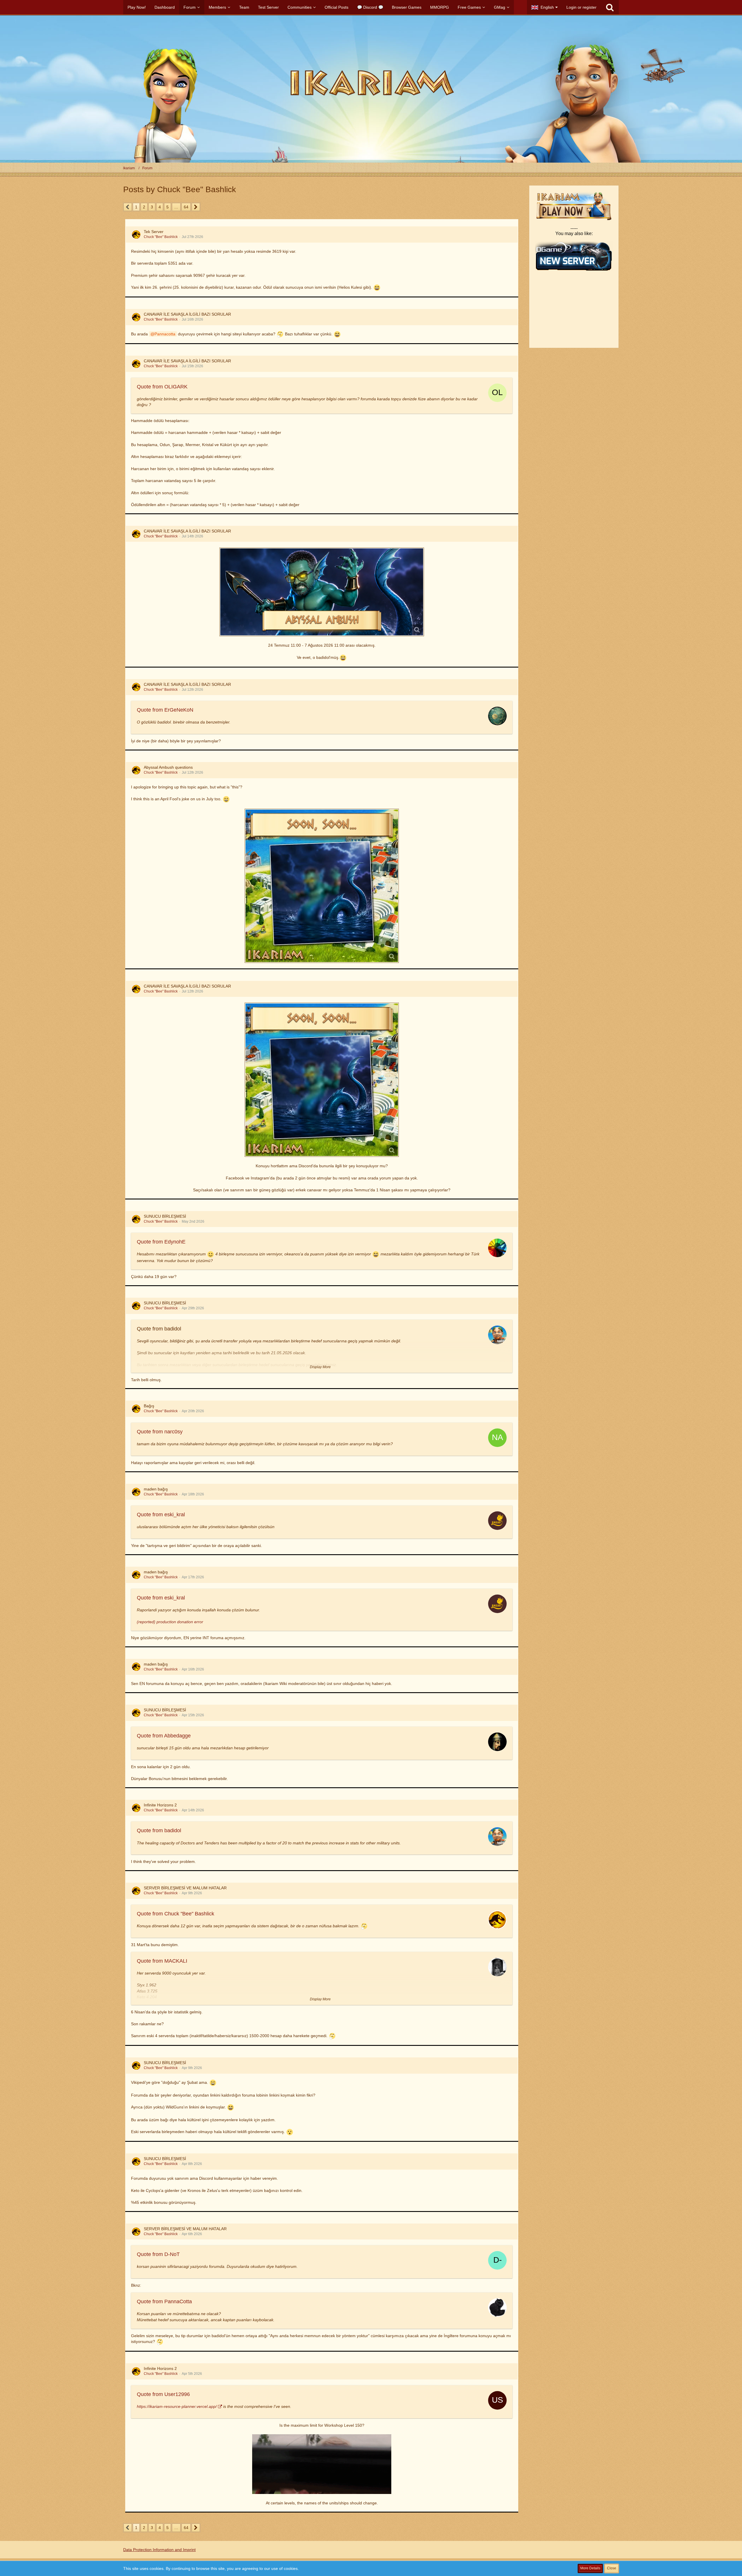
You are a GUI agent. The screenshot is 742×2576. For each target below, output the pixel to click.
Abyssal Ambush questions (168, 767)
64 (186, 207)
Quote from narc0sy (160, 1432)
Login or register (581, 7)
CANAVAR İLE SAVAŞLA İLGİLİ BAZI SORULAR (187, 314)
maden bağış (156, 1489)
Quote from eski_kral (161, 1515)
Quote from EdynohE (161, 1242)
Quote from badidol (159, 1830)
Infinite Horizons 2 (160, 1805)
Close (612, 2568)
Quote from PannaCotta (164, 2302)
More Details (590, 2568)
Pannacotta (165, 334)
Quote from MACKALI (162, 1961)
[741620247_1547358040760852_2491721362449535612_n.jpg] (322, 886)
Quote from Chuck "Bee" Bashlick (176, 1914)
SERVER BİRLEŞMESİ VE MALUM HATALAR (185, 1888)
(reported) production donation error (170, 1622)
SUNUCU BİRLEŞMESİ (165, 1216)
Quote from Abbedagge (164, 1736)
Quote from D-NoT (158, 2254)
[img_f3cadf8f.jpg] (322, 592)
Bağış (149, 1406)
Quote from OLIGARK (162, 387)
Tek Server (154, 232)
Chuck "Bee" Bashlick (161, 237)
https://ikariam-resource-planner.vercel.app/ (177, 2406)
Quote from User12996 (163, 2394)
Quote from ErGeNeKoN (165, 710)
